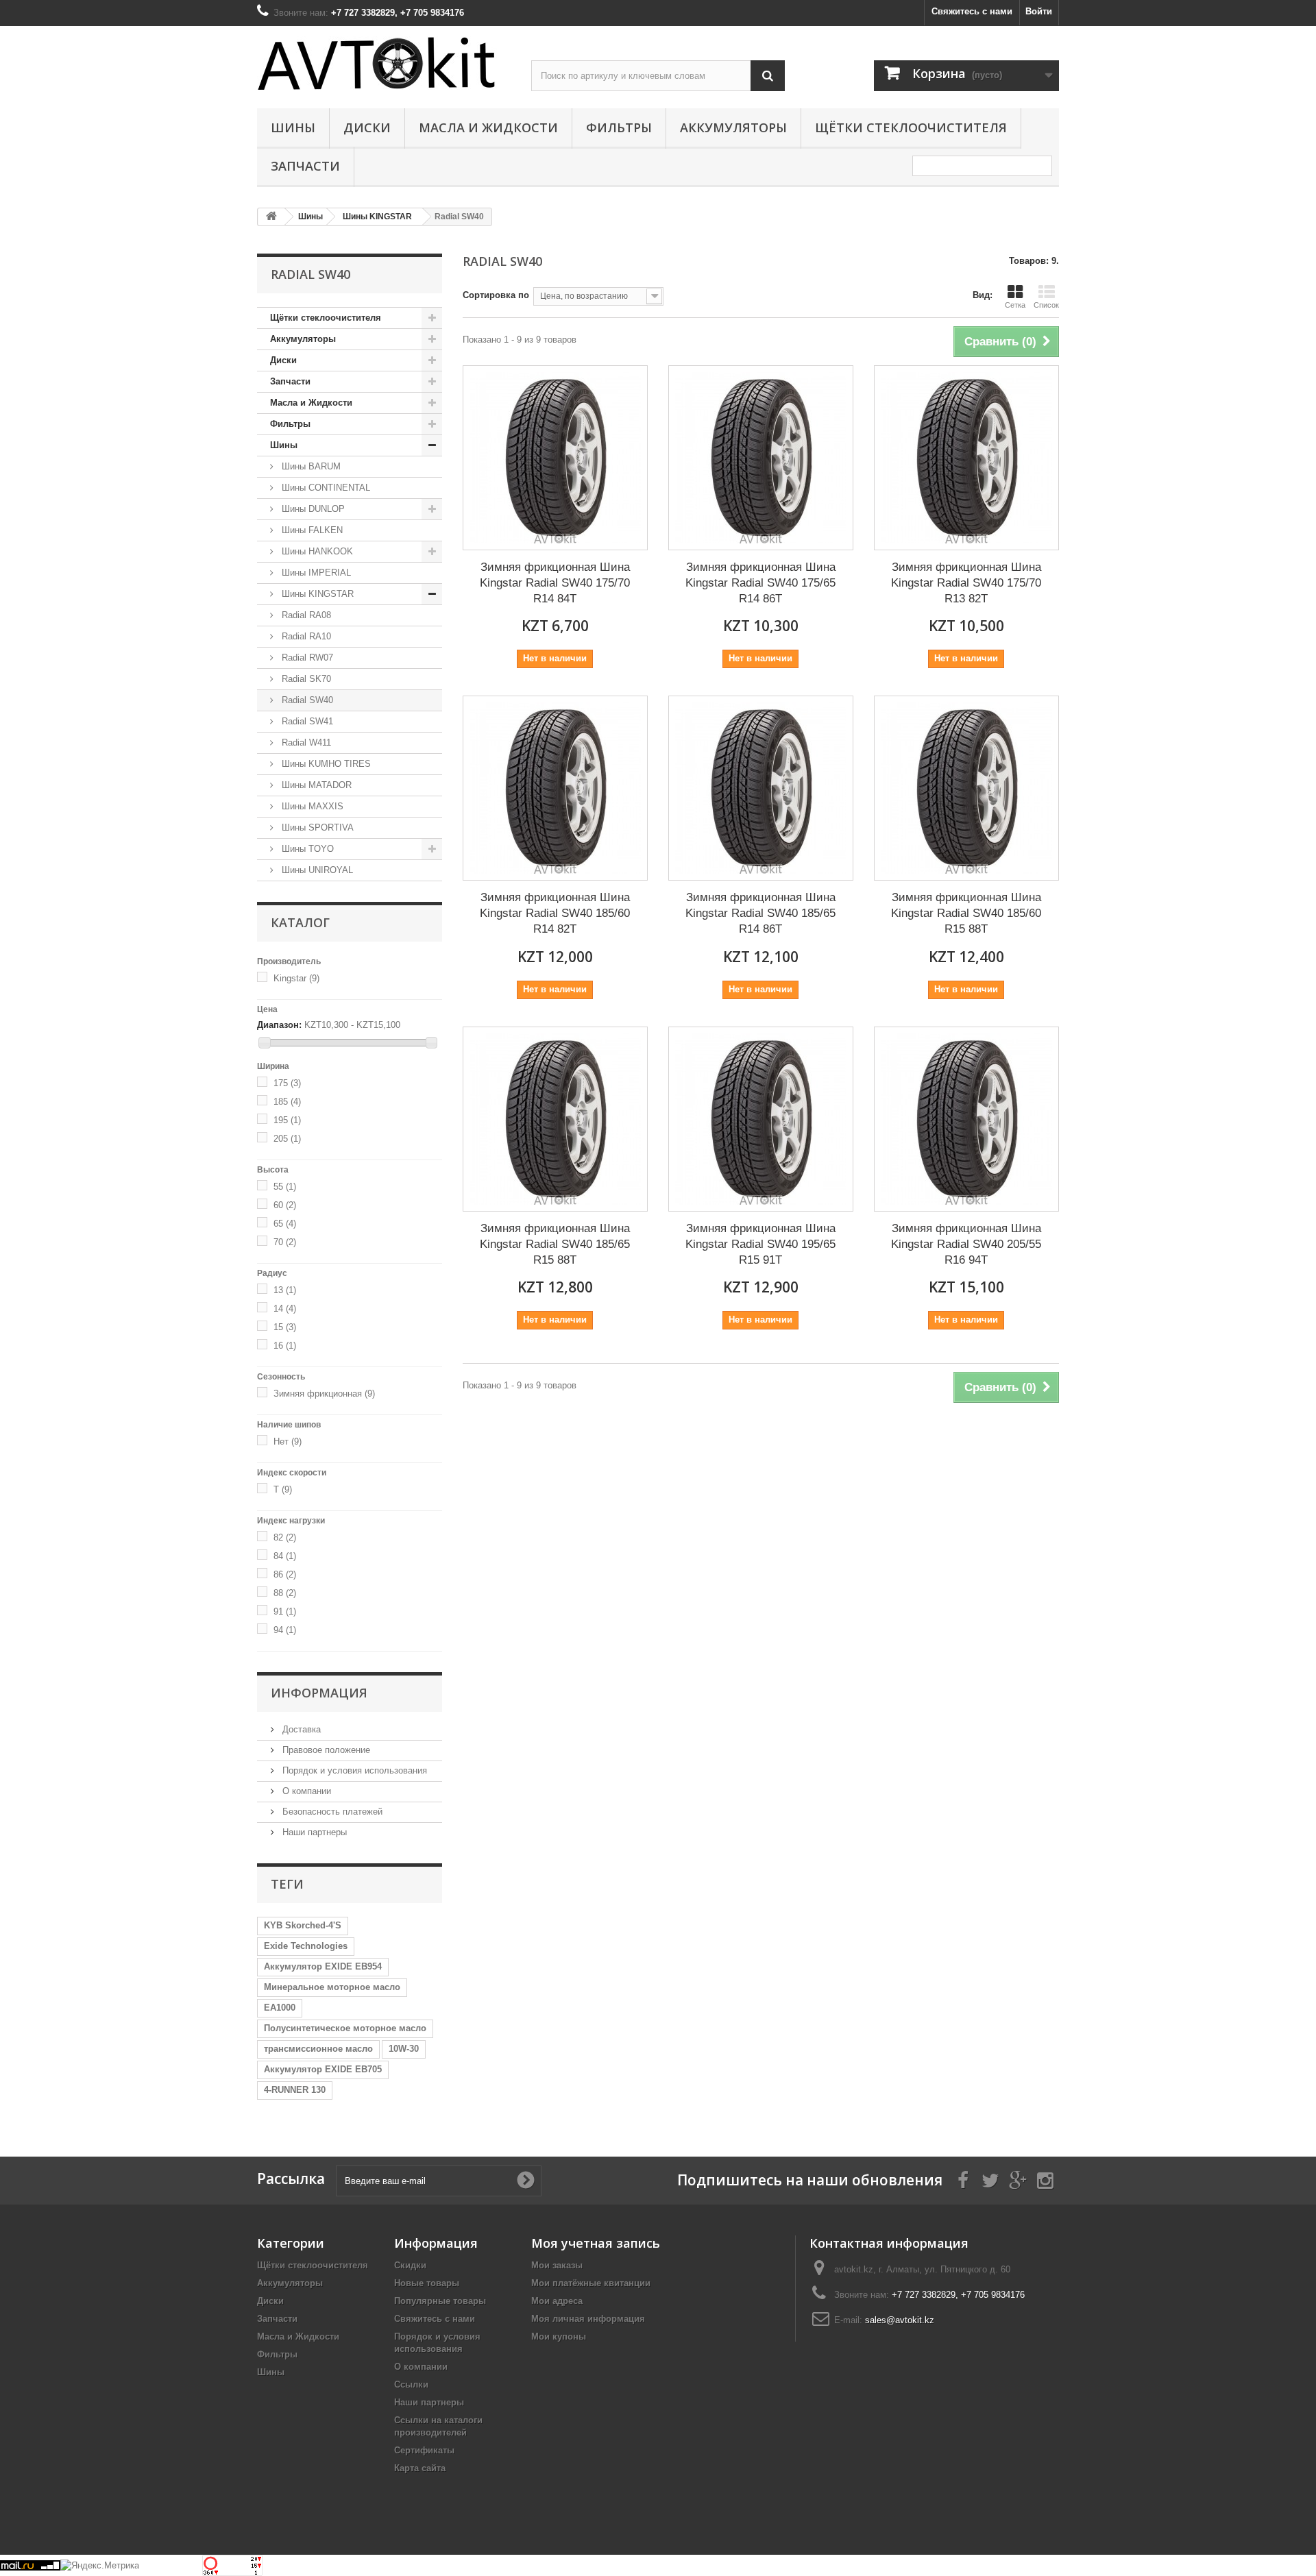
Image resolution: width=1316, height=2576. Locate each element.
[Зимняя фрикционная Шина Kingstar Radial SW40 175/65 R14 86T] (761, 458)
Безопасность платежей (331, 1812)
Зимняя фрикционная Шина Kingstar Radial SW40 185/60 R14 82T (555, 912)
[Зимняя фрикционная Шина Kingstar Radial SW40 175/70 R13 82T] (966, 458)
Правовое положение (325, 1750)
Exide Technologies (306, 1946)
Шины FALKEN (311, 530)
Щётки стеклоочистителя (911, 127)
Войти (1039, 11)
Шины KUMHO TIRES (325, 764)
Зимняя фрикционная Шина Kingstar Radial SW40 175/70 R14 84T (555, 582)
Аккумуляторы (733, 127)
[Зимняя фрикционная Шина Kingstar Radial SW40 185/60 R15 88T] (966, 788)
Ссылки (411, 2384)
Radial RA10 (305, 636)
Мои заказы (557, 2265)
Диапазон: (279, 1025)
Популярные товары (440, 2301)
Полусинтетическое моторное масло (345, 2028)
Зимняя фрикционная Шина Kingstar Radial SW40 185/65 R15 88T (555, 1243)
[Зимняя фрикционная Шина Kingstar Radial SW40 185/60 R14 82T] (555, 788)
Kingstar (296, 978)
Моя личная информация (588, 2319)
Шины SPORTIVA (316, 827)
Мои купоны (559, 2336)
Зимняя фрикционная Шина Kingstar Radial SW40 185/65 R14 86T (760, 912)
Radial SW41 (306, 721)
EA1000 (280, 2008)
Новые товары (427, 2283)
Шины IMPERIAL (315, 573)
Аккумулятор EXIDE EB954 (323, 1966)
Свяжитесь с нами (972, 11)
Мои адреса (557, 2301)
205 (287, 1139)
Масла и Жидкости (488, 127)
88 (285, 1593)
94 (285, 1630)
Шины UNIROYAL (316, 870)
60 (285, 1205)
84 (285, 1556)
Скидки (410, 2265)
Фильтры (619, 127)
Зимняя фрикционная (324, 1394)
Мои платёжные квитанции (591, 2283)
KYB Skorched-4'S (303, 1925)
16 (285, 1346)
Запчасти (305, 166)
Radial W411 (305, 743)
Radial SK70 (305, 679)
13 (285, 1290)
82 (285, 1537)
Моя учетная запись (596, 2243)
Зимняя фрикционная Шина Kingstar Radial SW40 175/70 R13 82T (966, 582)
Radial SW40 (306, 700)
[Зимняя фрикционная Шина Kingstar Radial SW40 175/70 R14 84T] (555, 458)
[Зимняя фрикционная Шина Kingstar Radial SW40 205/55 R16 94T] (966, 1119)
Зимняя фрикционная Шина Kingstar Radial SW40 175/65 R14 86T (760, 582)
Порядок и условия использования (353, 1770)
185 (287, 1102)
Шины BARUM (310, 466)
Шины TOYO (306, 849)
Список (1046, 305)
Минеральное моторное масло (332, 1987)
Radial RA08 (305, 615)
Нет (288, 1442)
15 (285, 1327)
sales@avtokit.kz (900, 2320)
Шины (293, 127)
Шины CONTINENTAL (325, 488)
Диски (367, 127)
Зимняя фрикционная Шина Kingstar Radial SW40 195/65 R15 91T (760, 1243)
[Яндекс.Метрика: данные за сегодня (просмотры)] (100, 2566)
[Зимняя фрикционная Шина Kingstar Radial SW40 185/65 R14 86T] (761, 788)
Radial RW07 (306, 658)
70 (285, 1242)
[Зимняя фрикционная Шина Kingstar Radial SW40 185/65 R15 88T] (555, 1119)
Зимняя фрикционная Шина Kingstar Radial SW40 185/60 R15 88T (966, 912)
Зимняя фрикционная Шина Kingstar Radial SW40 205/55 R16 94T (966, 1243)
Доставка (300, 1729)
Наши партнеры (313, 1832)
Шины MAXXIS (311, 806)
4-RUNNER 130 (295, 2090)
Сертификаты (424, 2450)
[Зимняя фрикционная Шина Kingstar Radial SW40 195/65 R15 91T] (761, 1119)
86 (285, 1574)
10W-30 (404, 2049)
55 (285, 1187)
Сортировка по (496, 295)
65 (285, 1224)
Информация (319, 1693)
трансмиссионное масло (318, 2049)
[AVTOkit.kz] (384, 63)
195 (287, 1120)
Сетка (1015, 305)
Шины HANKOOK (316, 551)
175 (287, 1083)
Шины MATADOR (315, 785)
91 (285, 1611)
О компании (305, 1791)
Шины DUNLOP (312, 509)
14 (285, 1309)
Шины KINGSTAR (316, 594)
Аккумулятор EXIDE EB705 (323, 2069)
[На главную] (271, 217)
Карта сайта (420, 2468)
